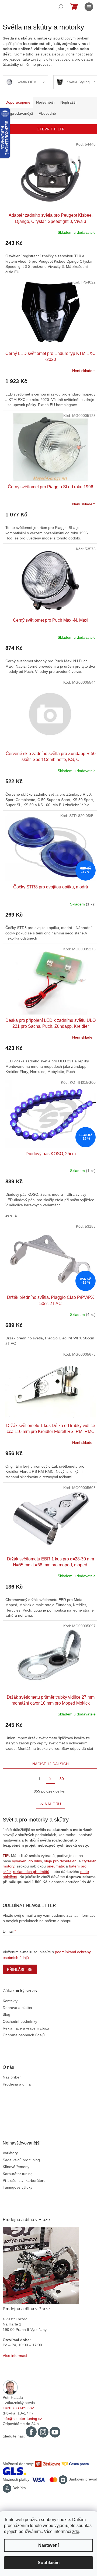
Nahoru (53, 1804)
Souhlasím (49, 2563)
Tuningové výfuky (18, 2187)
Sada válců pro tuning (21, 2160)
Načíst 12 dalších (50, 1764)
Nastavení (48, 2545)
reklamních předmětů (31, 1872)
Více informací (15, 2356)
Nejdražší (68, 102)
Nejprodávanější (19, 113)
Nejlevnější (45, 102)
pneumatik (56, 1866)
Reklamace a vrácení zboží (26, 2028)
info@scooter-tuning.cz (22, 2419)
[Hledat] (61, 7)
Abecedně (47, 113)
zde (76, 2531)
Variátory (10, 2153)
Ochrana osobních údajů (24, 2035)
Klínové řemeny (16, 2167)
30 (62, 1779)
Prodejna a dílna (17, 2084)
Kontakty (10, 2001)
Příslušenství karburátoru (24, 2180)
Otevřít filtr (51, 129)
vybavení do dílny (27, 1861)
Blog (6, 2014)
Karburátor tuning (18, 2174)
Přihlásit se (20, 1969)
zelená (11, 1215)
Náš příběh (12, 2077)
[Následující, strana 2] (51, 1779)
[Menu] (89, 7)
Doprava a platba (17, 2008)
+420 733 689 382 (18, 2408)
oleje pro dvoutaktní (61, 1861)
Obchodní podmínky (20, 2021)
